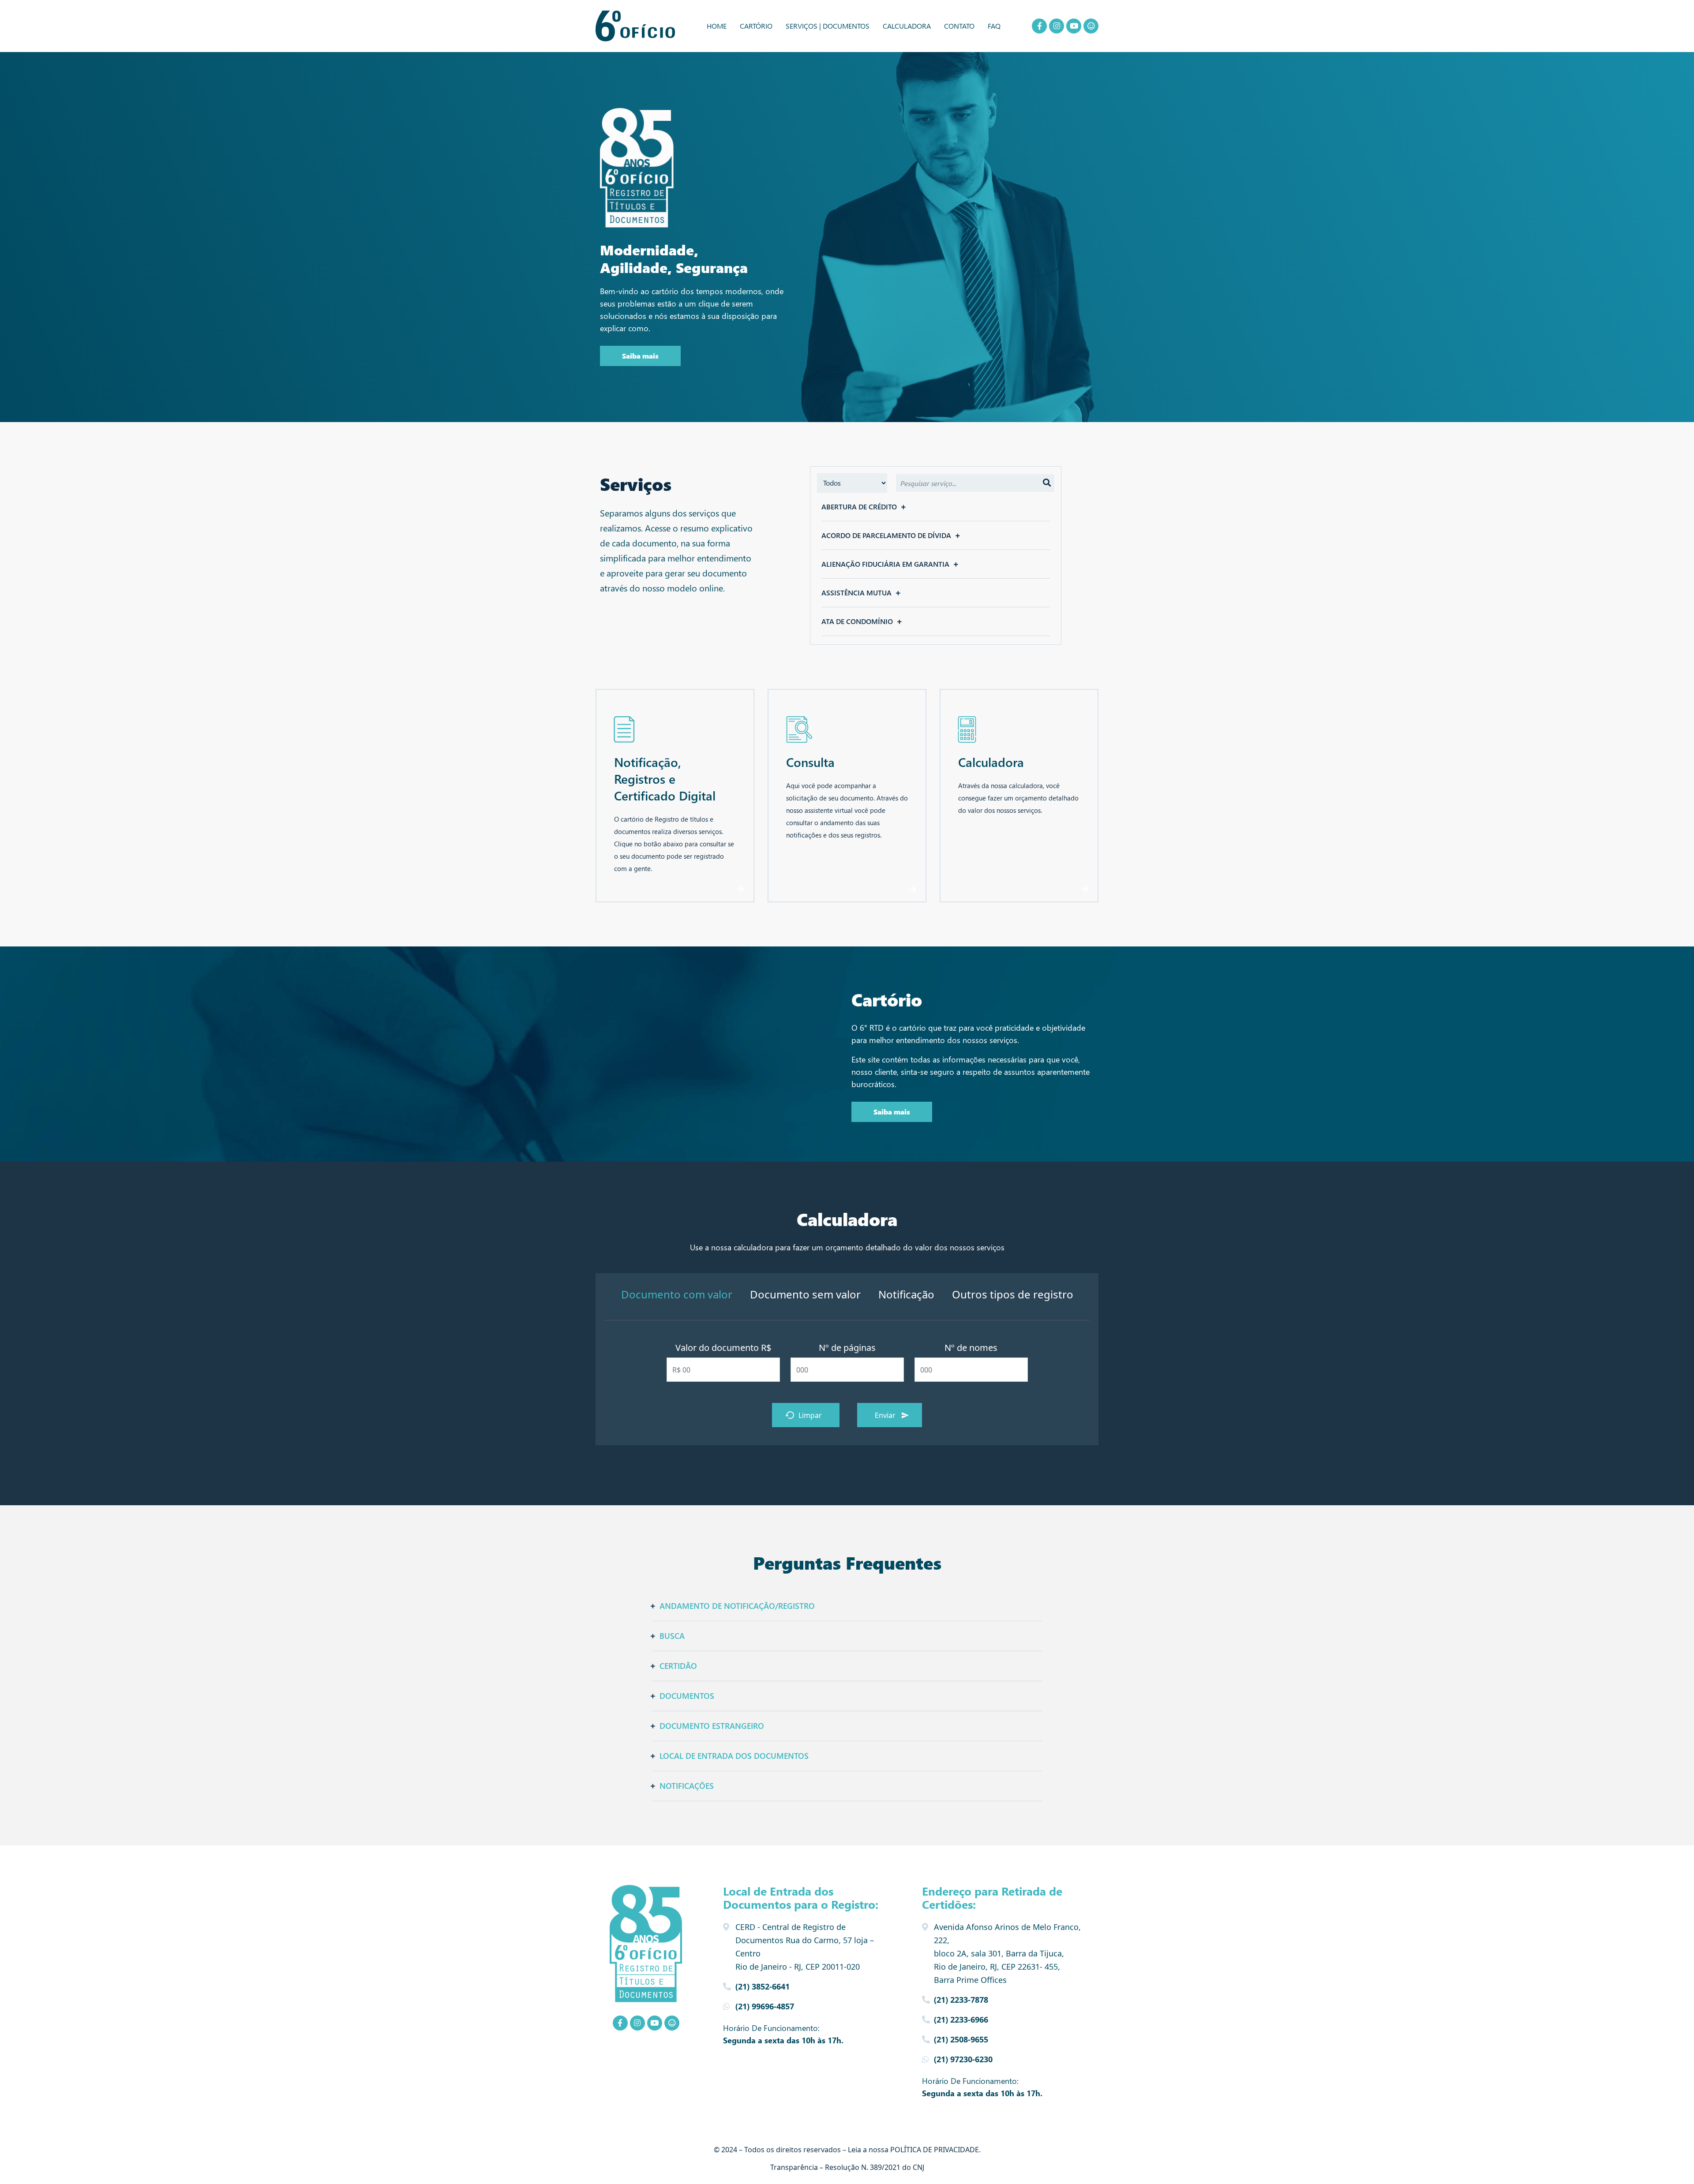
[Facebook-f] (1039, 26)
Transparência (794, 2167)
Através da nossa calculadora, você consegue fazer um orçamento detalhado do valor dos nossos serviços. (1018, 798)
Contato (959, 26)
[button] (936, 507)
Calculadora (907, 26)
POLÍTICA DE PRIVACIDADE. (935, 2150)
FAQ (994, 26)
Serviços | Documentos (828, 26)
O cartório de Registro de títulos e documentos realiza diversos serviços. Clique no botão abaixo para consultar (671, 832)
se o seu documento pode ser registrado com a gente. (674, 856)
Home (717, 26)
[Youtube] (1074, 26)
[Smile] (1091, 26)
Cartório (756, 26)
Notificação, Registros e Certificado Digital (665, 779)
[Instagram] (1057, 26)
